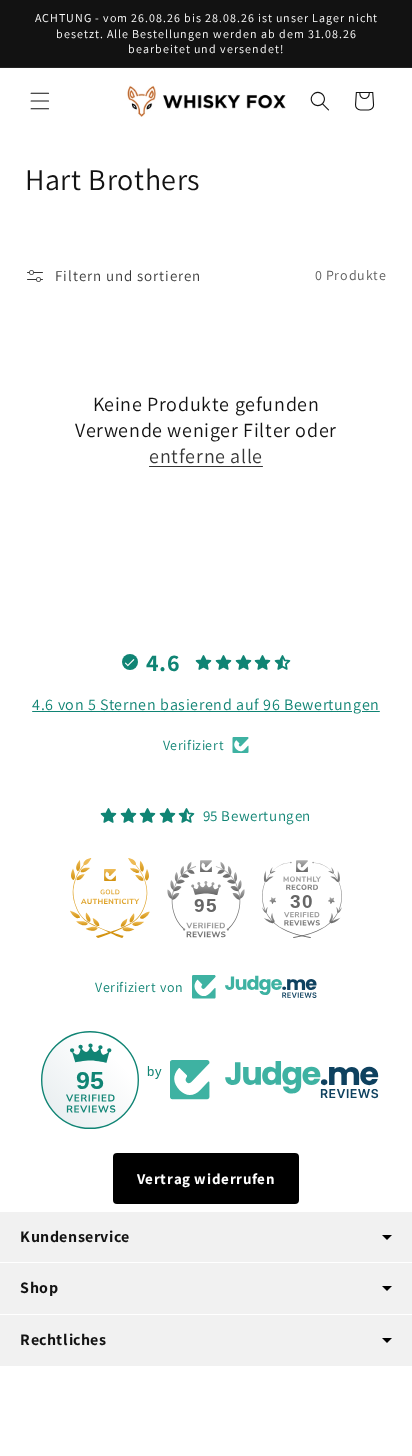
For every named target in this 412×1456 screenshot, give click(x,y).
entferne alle (206, 456)
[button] (40, 101)
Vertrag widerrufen (206, 1178)
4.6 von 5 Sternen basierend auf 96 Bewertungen (206, 704)
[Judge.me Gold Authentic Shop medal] (110, 898)
